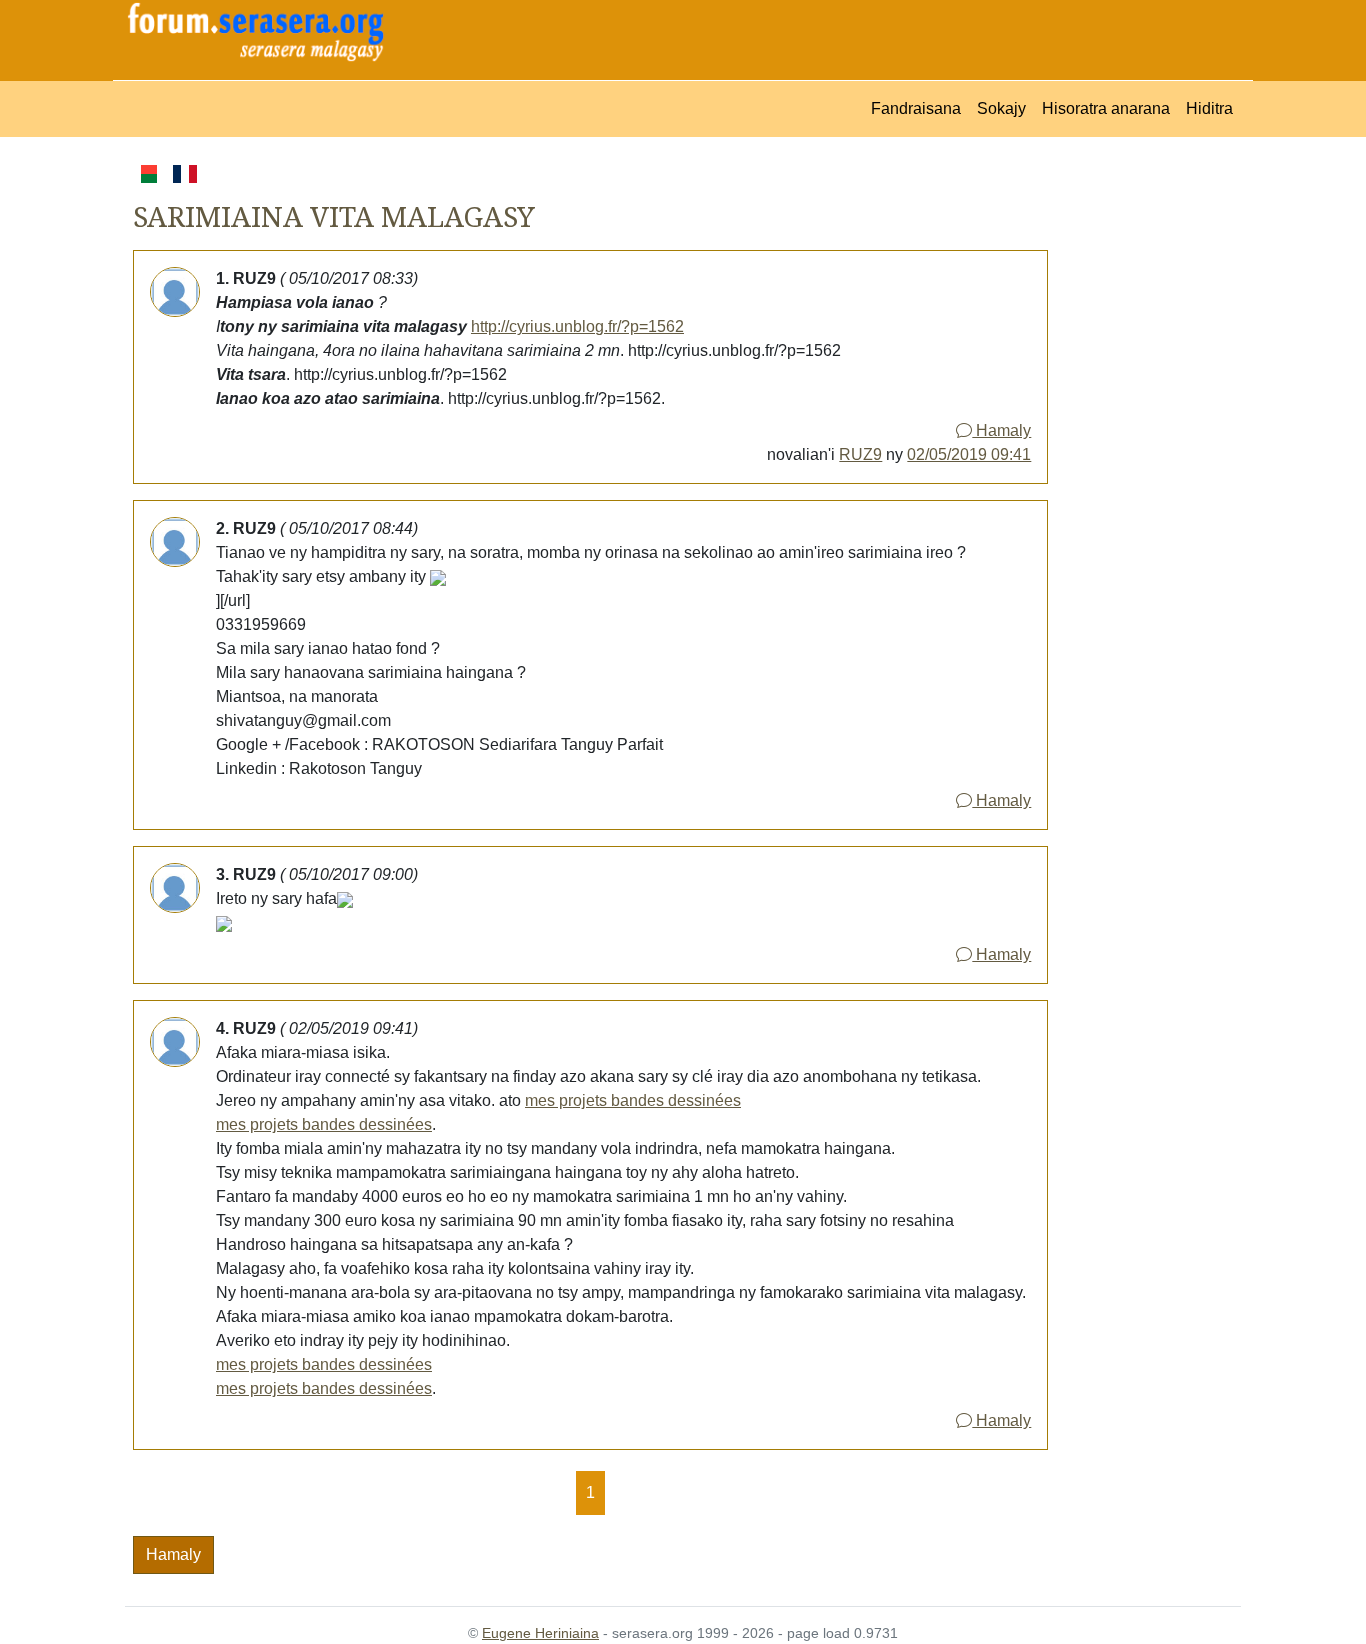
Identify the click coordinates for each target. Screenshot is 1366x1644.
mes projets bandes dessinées (633, 1100)
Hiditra (1209, 108)
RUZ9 (860, 454)
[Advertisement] (1144, 461)
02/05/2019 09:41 (969, 454)
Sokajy (1001, 108)
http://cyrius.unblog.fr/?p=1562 (577, 326)
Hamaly (1001, 430)
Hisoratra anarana (1106, 108)
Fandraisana (916, 108)
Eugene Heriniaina (540, 1633)
